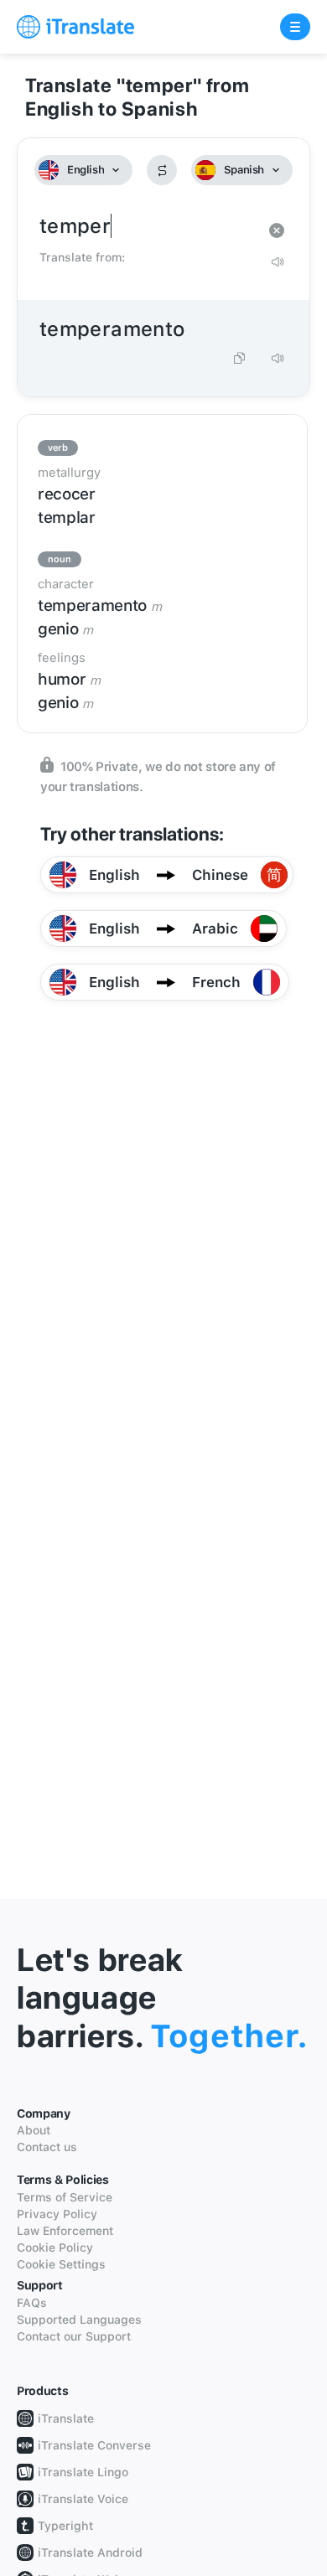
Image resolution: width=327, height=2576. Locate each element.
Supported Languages (79, 2320)
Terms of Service (65, 2197)
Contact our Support (74, 2336)
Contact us (47, 2147)
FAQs (32, 2303)
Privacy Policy (57, 2214)
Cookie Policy (55, 2248)
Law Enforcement (65, 2231)
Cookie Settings (61, 2264)
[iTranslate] (75, 27)
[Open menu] (295, 27)
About (34, 2130)
